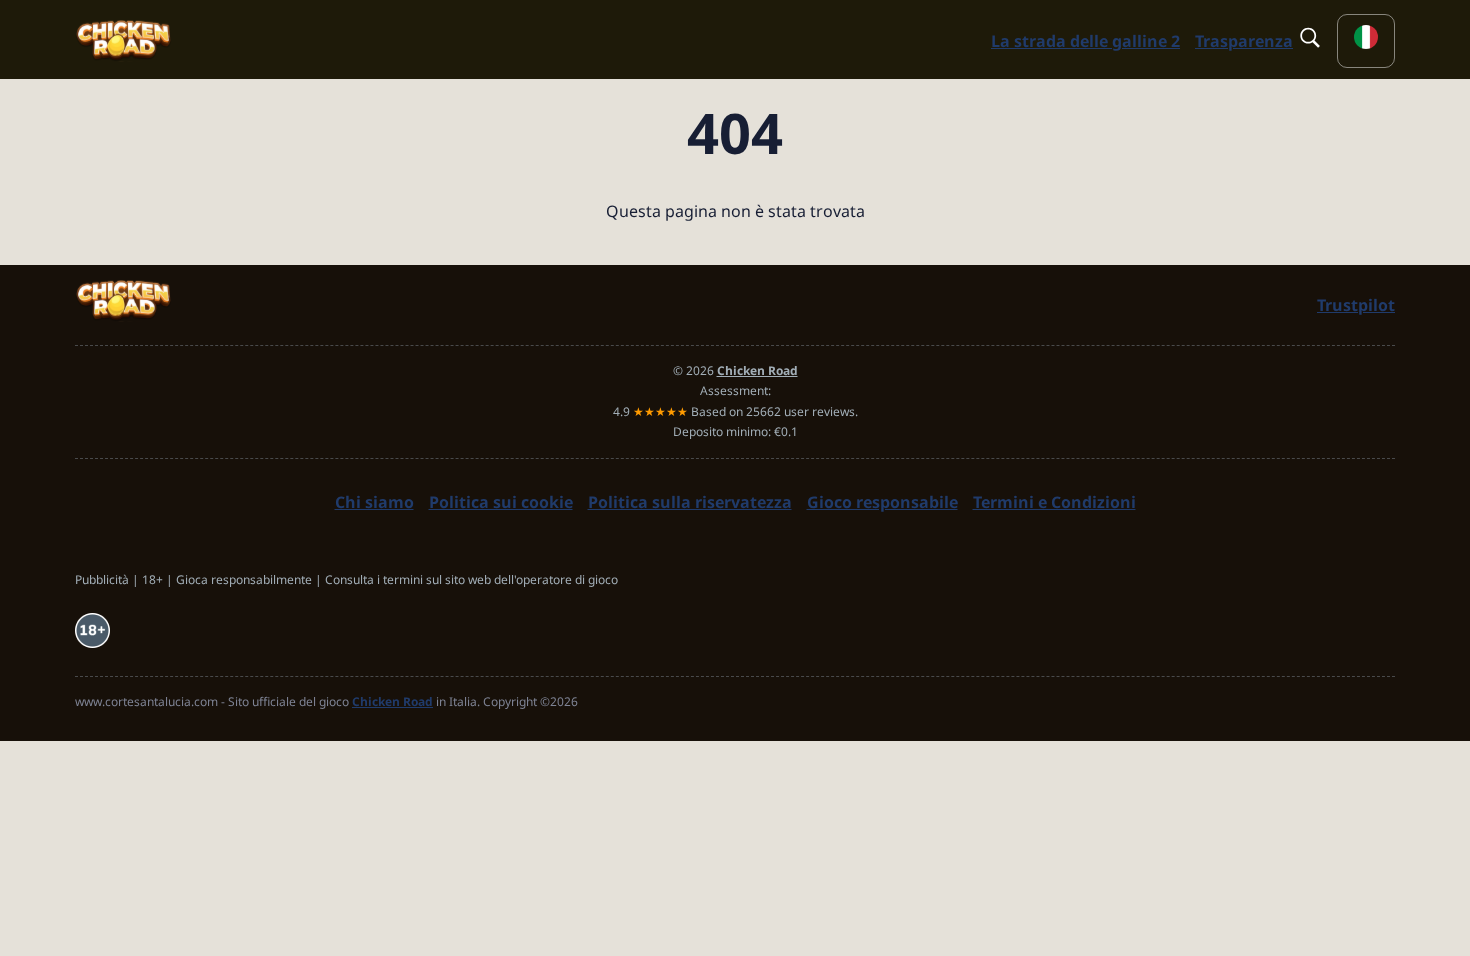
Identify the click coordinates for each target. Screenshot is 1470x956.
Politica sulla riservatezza (690, 502)
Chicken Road (392, 701)
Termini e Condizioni (1054, 502)
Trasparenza (1244, 41)
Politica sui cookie (501, 502)
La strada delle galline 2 (1085, 41)
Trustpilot (1356, 305)
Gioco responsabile (882, 502)
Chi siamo (374, 502)
